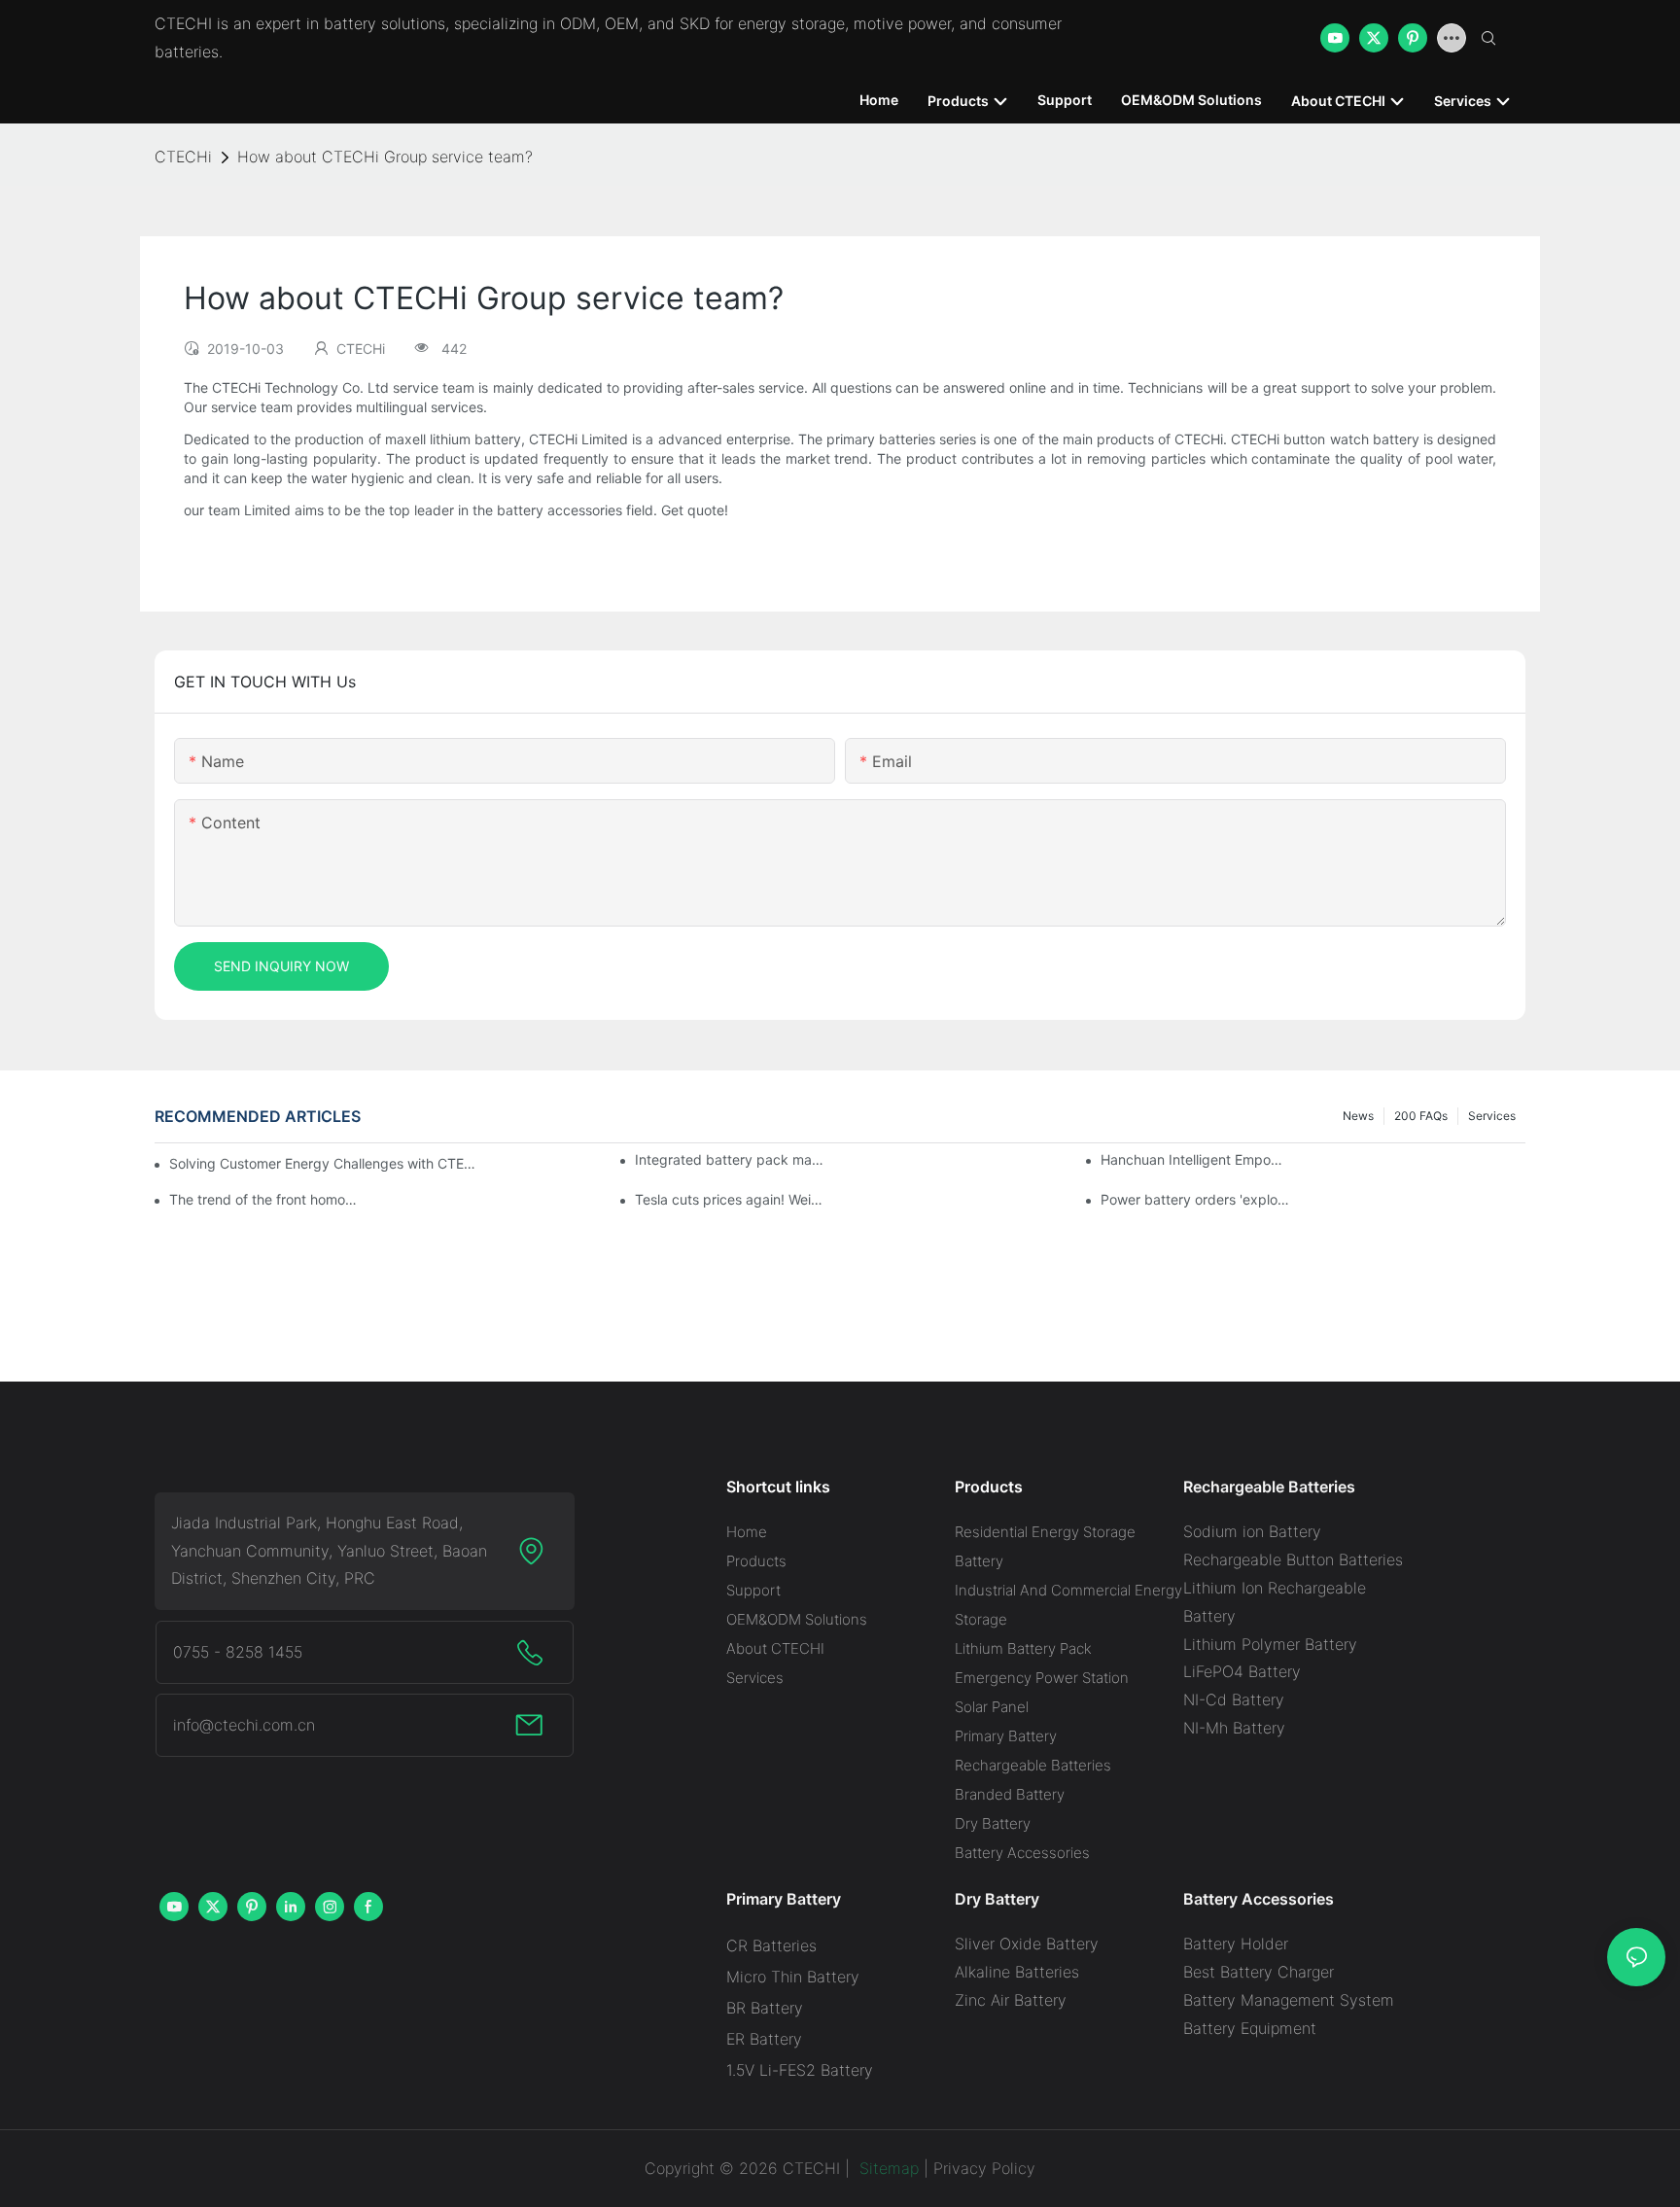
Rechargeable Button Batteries (1293, 1559)
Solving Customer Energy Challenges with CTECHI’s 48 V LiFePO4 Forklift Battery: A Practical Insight (325, 1163)
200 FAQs (1421, 1116)
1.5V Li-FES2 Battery (800, 2070)
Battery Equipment (1250, 2028)
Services (1492, 1116)
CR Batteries (771, 1945)
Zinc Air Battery (1011, 2000)
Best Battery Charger (1259, 1972)
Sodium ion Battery (1252, 1531)
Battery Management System (1289, 2000)
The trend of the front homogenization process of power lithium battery (265, 1199)
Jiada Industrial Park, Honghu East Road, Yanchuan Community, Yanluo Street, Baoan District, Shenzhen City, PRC (329, 1551)
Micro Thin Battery (793, 1977)
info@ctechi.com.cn (244, 1725)
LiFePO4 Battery (1242, 1671)
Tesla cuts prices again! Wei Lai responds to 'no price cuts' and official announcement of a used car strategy (731, 1199)
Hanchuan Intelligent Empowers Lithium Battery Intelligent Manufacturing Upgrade (1196, 1159)
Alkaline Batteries (1017, 1972)
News (1358, 1116)
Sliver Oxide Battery (1027, 1944)
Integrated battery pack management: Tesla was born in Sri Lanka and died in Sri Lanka (731, 1159)
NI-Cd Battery (1234, 1699)
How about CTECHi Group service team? (385, 157)
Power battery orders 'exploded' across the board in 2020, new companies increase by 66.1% (1196, 1199)
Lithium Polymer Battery (1270, 1644)
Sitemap (887, 2168)
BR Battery (765, 2008)
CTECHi (183, 157)
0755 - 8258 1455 (238, 1652)
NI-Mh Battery (1234, 1728)
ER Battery (764, 2039)
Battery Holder (1236, 1944)
